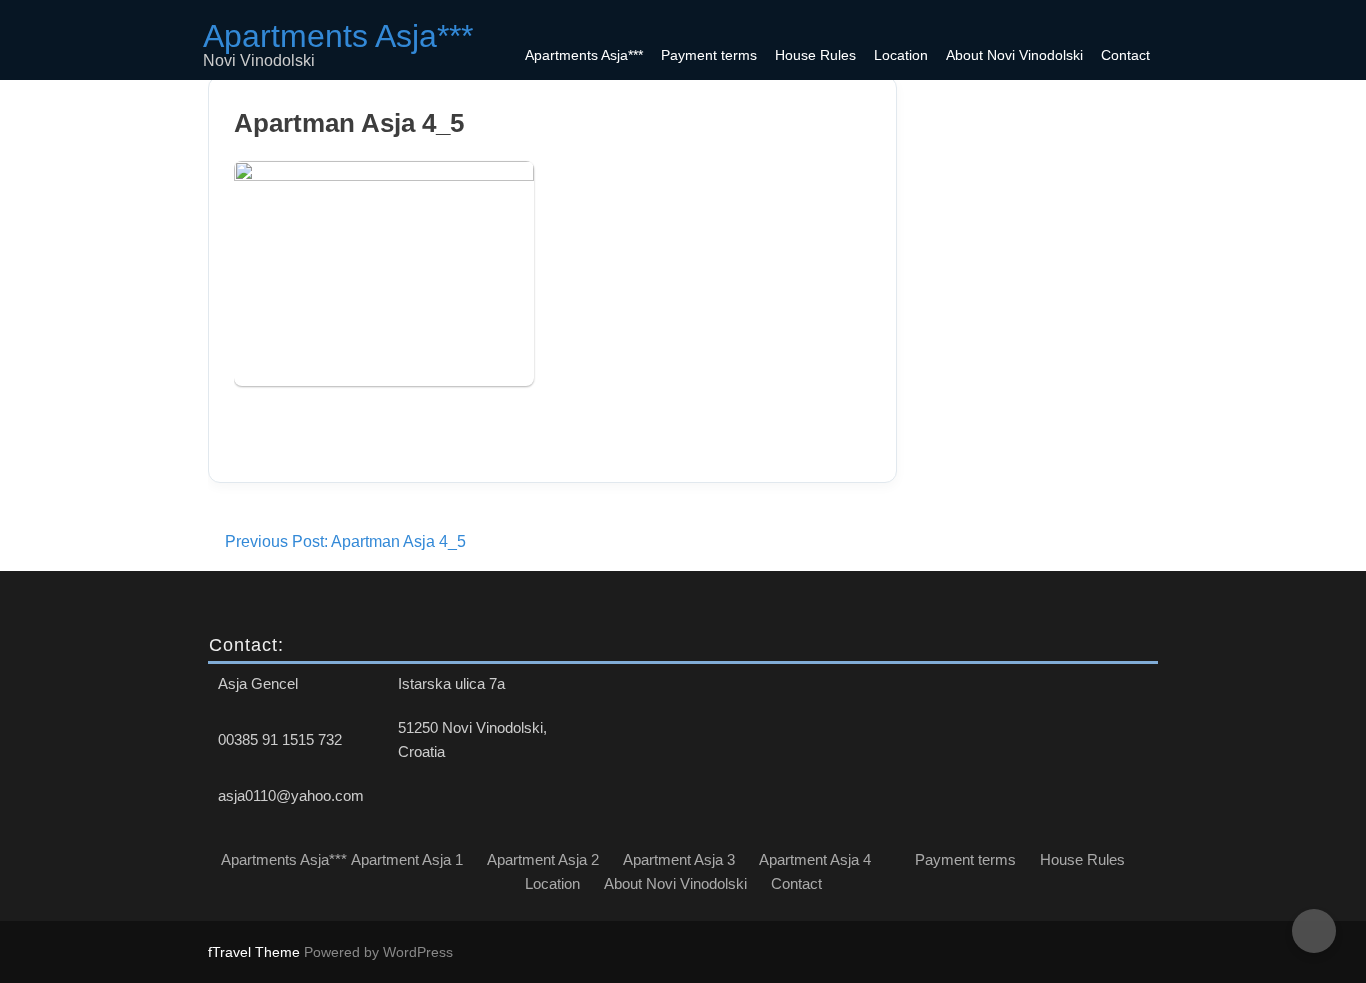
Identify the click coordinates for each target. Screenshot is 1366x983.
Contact (1125, 55)
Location (901, 55)
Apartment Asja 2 (543, 859)
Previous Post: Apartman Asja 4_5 (345, 541)
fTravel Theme (256, 952)
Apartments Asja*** (584, 55)
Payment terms (709, 55)
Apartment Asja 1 (407, 859)
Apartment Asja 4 (815, 859)
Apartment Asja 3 (679, 859)
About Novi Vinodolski (1014, 55)
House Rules (815, 55)
